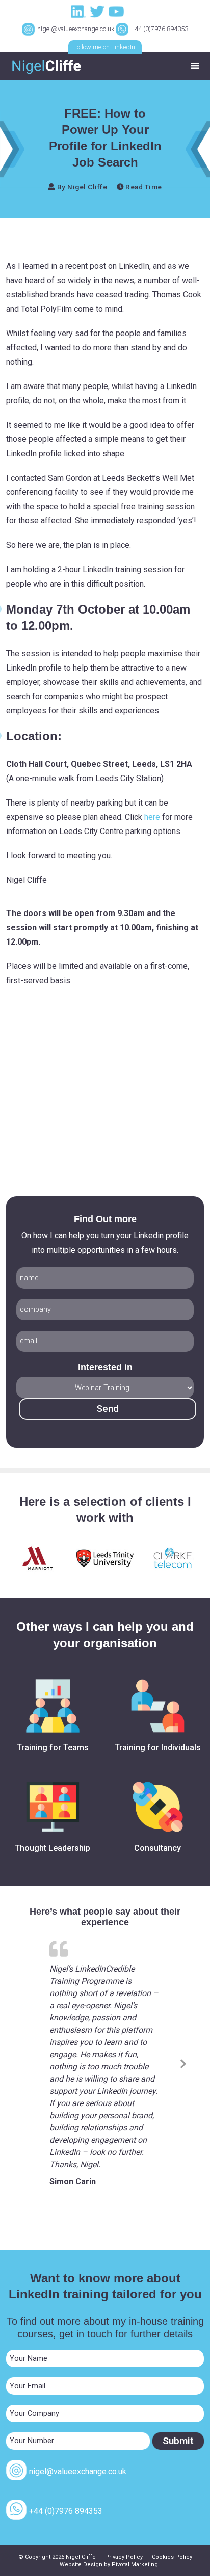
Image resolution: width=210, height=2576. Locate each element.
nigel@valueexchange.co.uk (76, 29)
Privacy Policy (124, 2557)
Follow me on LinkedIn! (105, 47)
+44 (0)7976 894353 (160, 29)
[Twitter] (98, 11)
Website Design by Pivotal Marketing (109, 2565)
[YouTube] (117, 11)
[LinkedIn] (80, 11)
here (152, 817)
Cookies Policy (172, 2557)
